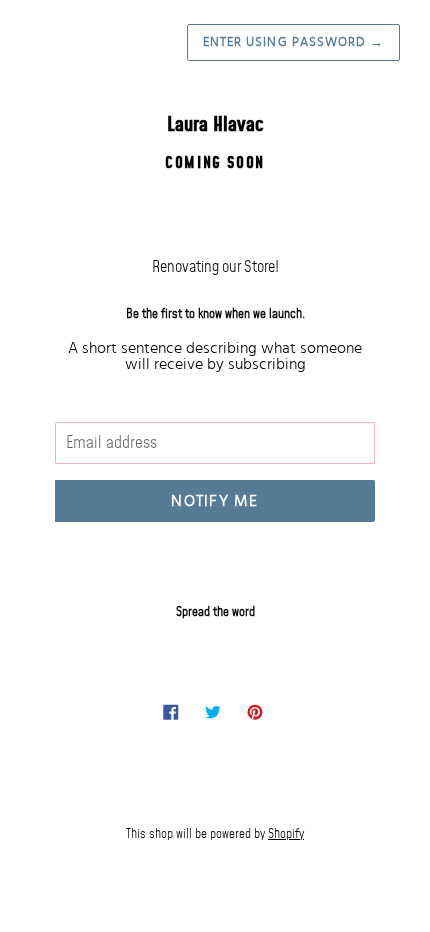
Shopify (286, 834)
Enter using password (293, 42)
